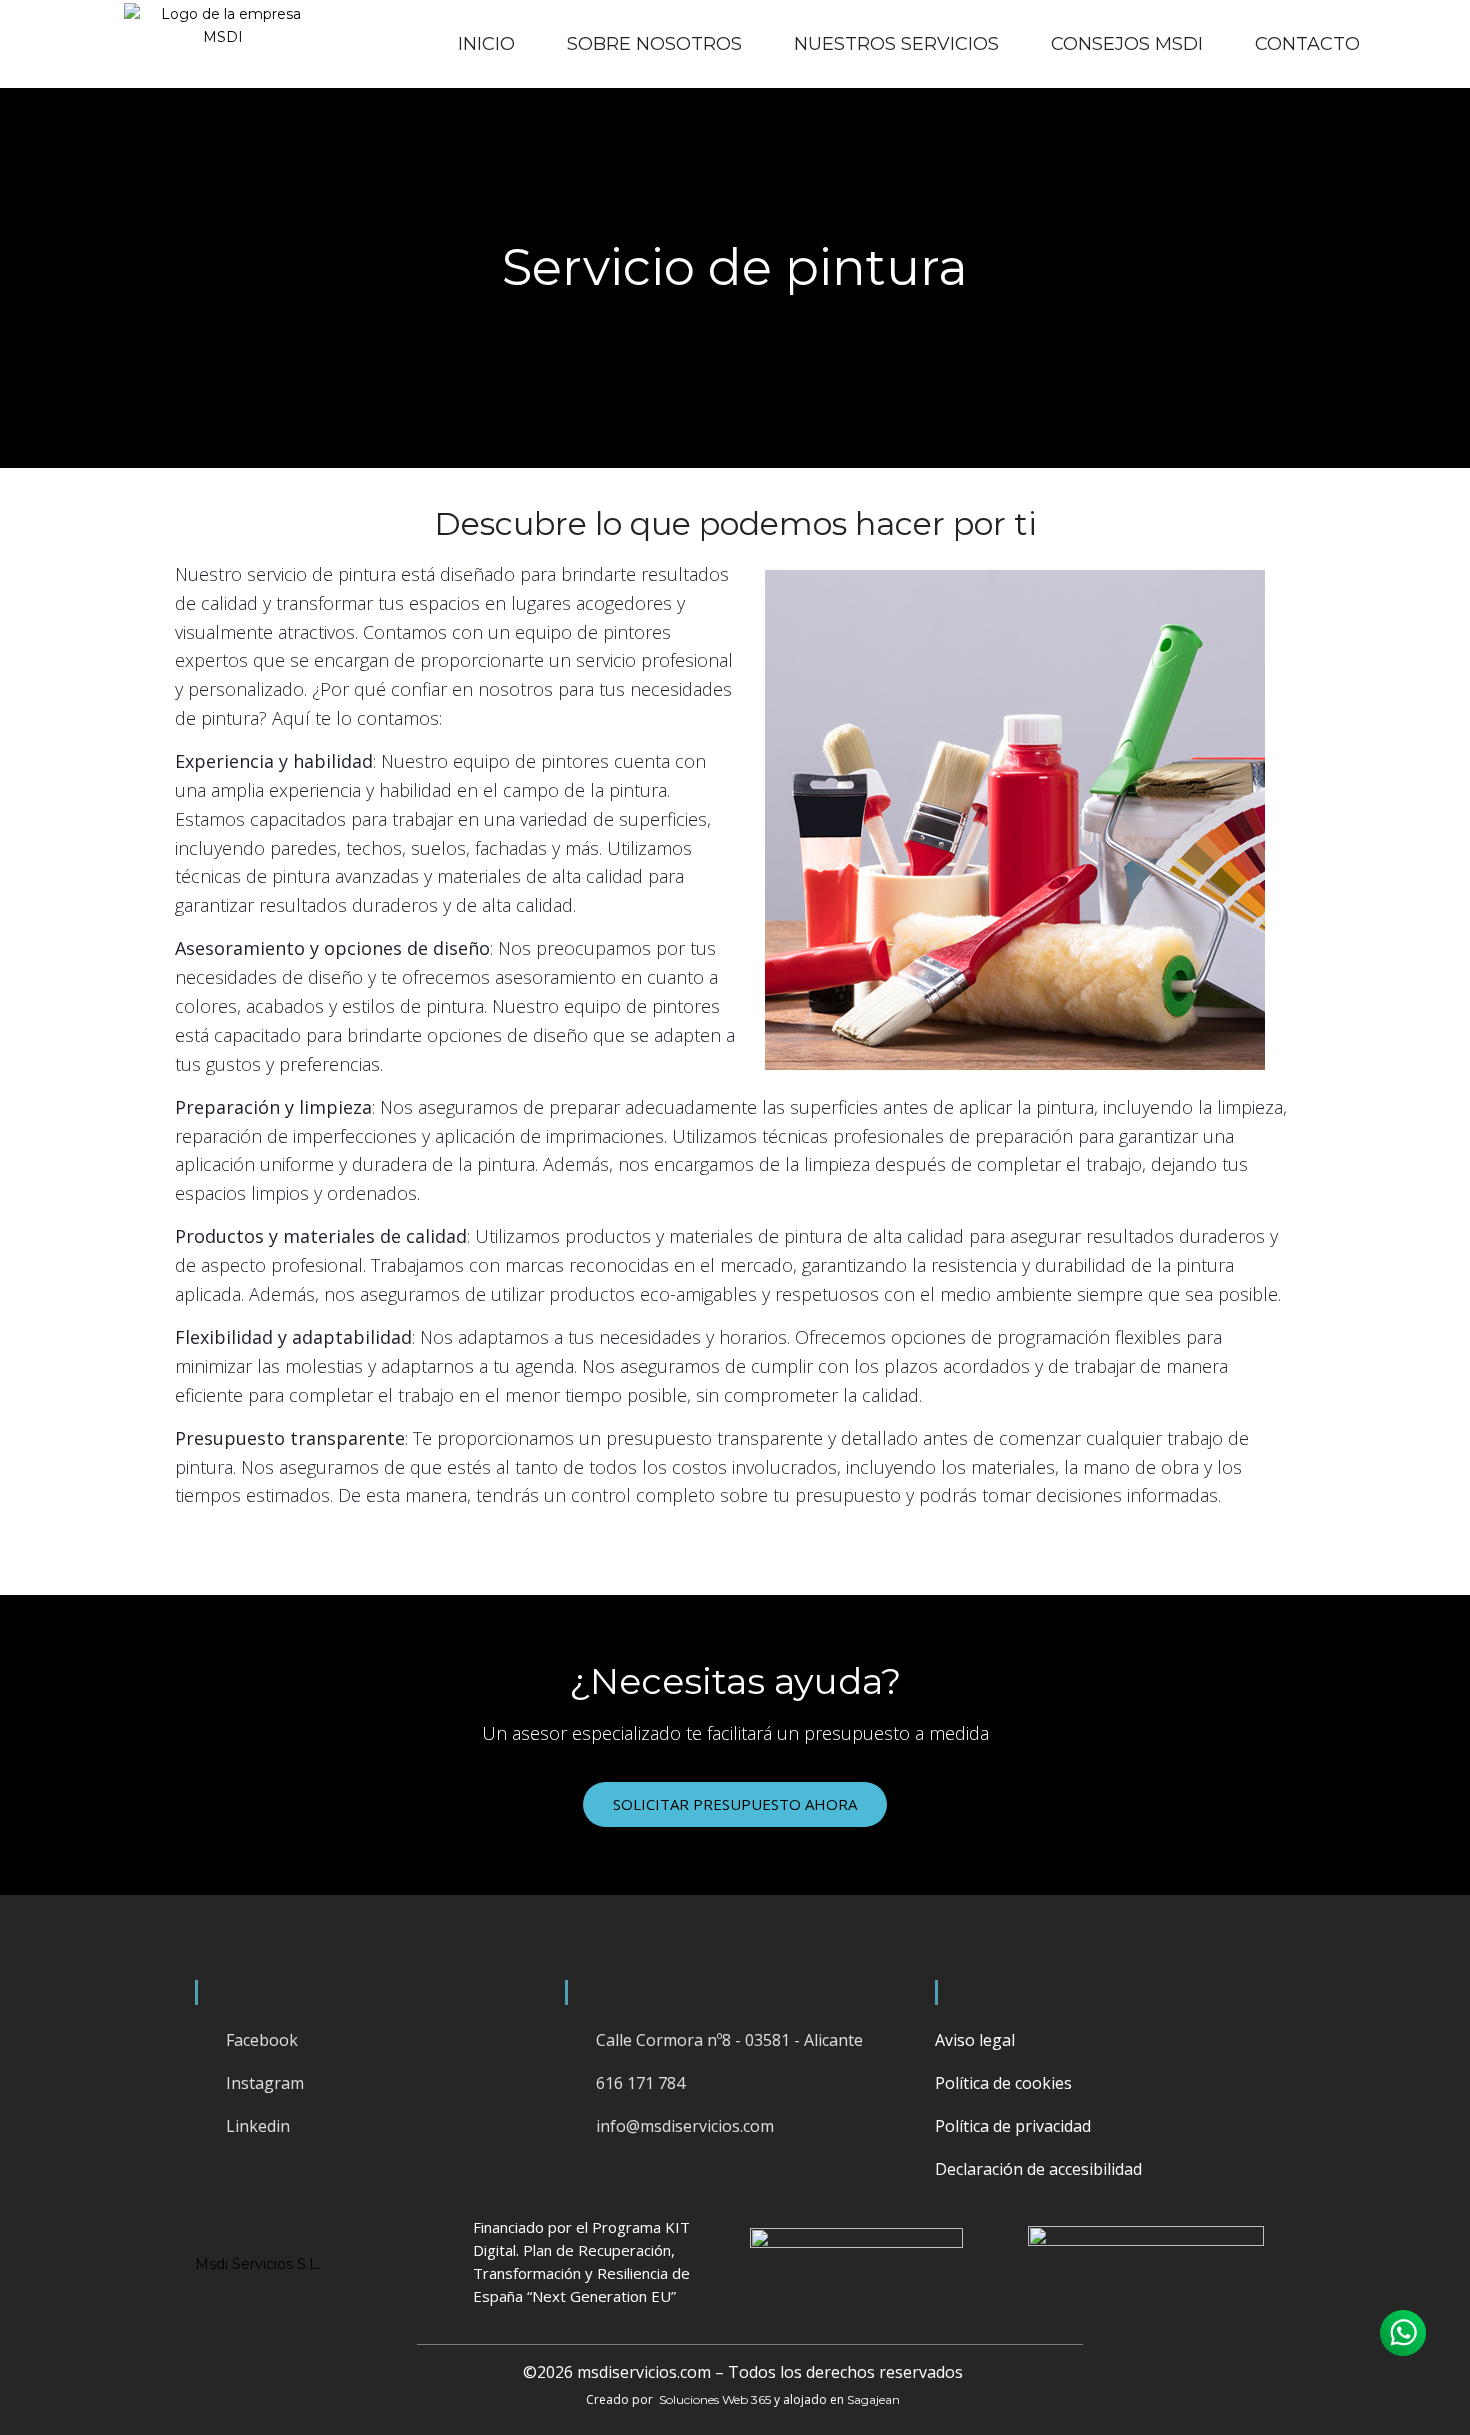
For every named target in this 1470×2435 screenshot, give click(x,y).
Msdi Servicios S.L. (258, 2264)
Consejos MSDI (1127, 44)
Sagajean (873, 2399)
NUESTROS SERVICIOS (896, 44)
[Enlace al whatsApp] (1403, 2333)
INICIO (486, 44)
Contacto (1307, 44)
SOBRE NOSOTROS (654, 44)
